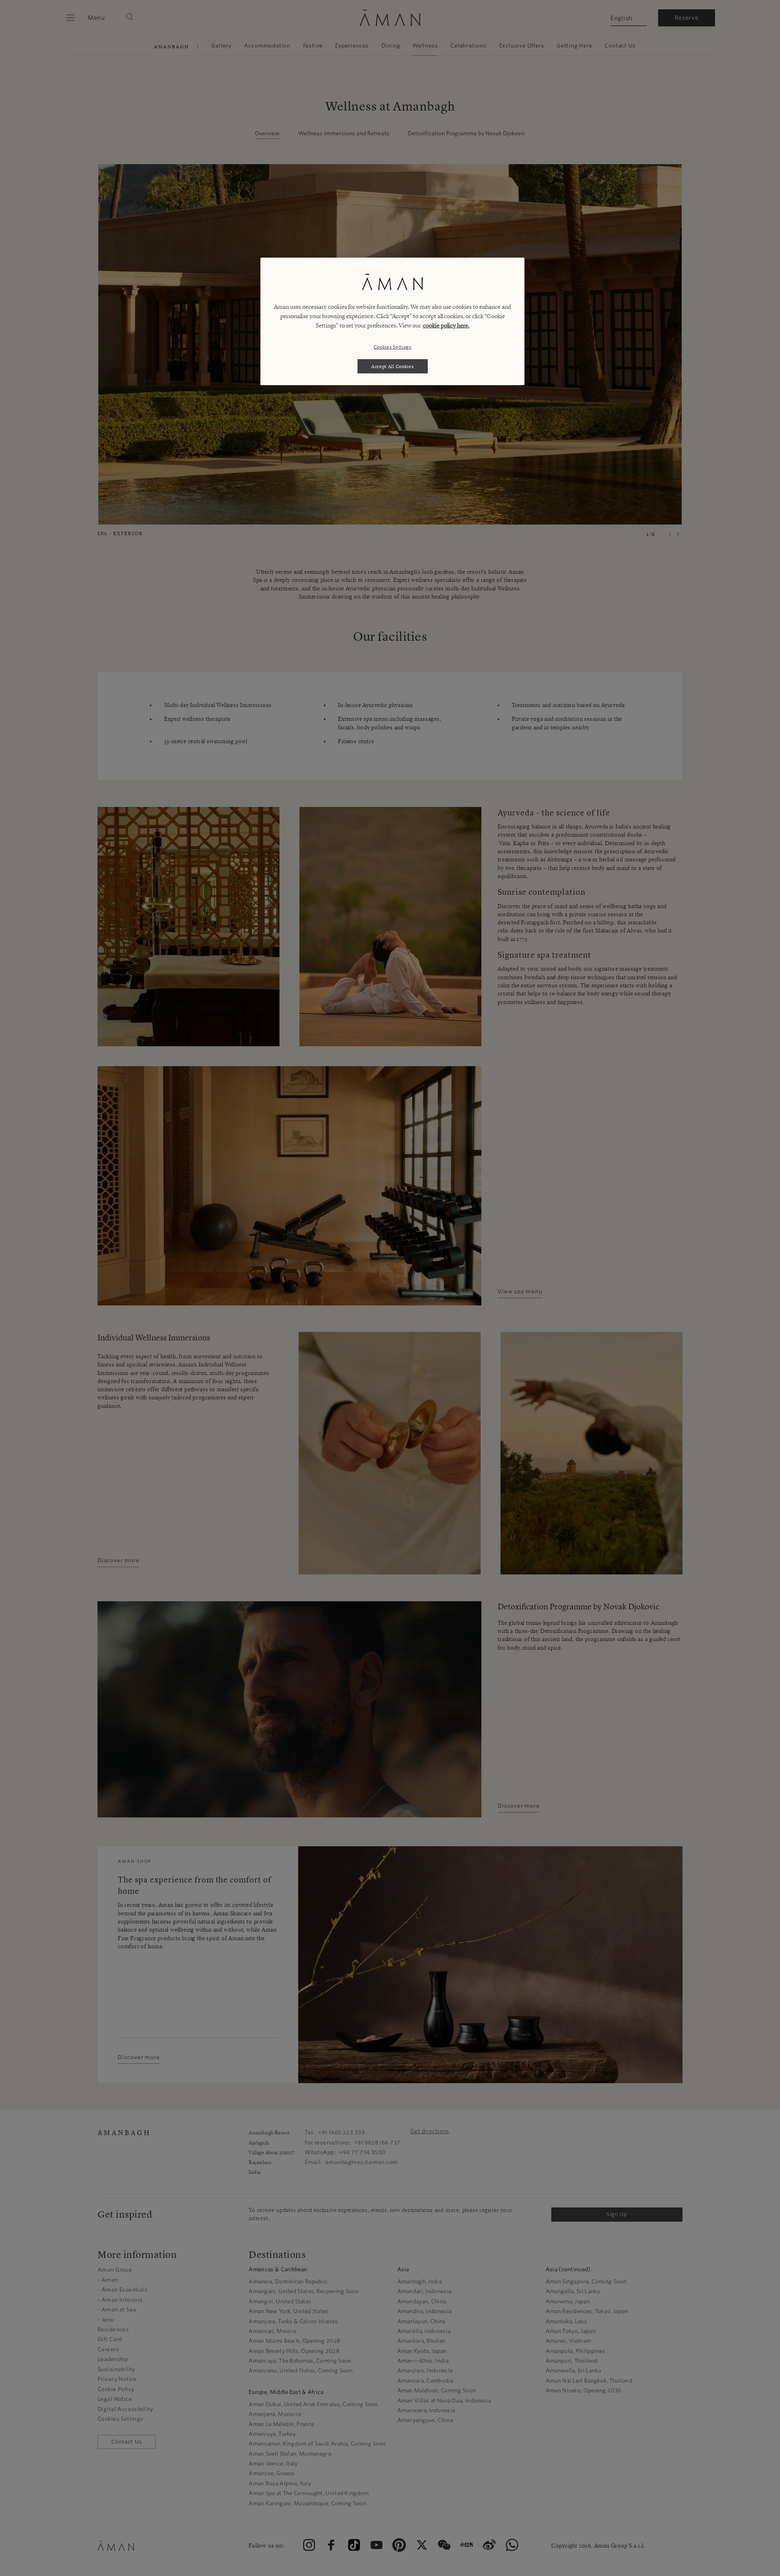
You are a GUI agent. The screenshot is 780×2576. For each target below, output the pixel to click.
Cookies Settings (393, 347)
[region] (392, 321)
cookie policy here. (446, 325)
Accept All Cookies (393, 366)
